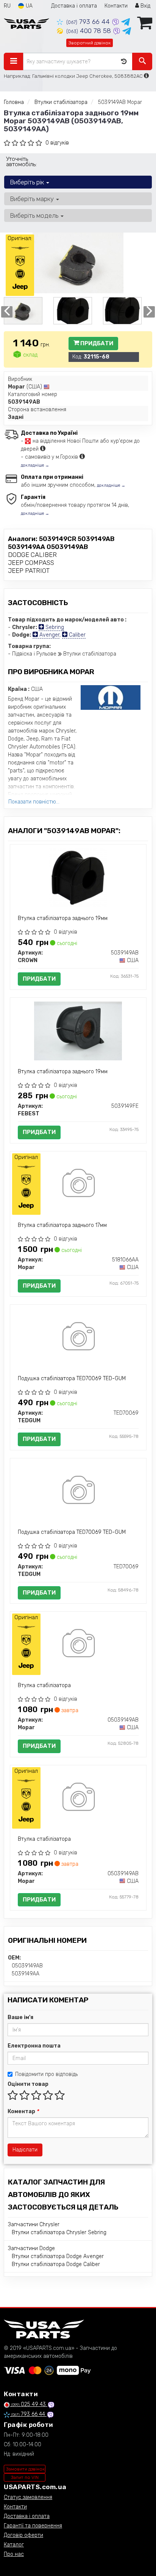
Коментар (23, 2111)
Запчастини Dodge (31, 2248)
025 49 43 (29, 2404)
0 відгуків (57, 143)
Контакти (116, 6)
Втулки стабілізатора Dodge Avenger (58, 2256)
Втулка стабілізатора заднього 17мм (62, 1225)
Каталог (14, 2545)
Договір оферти (23, 2535)
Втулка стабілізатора (44, 1685)
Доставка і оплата (74, 6)
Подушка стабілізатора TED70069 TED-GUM (72, 1378)
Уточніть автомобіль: (21, 162)
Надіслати (25, 2150)
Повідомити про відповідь (46, 2074)
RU (7, 6)
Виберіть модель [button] (35, 215)
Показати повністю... (34, 802)
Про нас (14, 2554)
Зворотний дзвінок (90, 43)
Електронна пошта (34, 2046)
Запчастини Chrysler (34, 2225)
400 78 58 (90, 31)
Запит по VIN (25, 2477)
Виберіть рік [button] (28, 182)
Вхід (145, 6)
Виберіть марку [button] (33, 199)
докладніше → (35, 465)
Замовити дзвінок (25, 2469)
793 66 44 (89, 22)
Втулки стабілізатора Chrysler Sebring (59, 2232)
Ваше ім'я (20, 2017)
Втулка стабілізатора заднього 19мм (63, 918)
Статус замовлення (28, 2497)
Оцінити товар (28, 2084)
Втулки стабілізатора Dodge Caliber (56, 2264)
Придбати (96, 343)
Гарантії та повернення (33, 2526)
